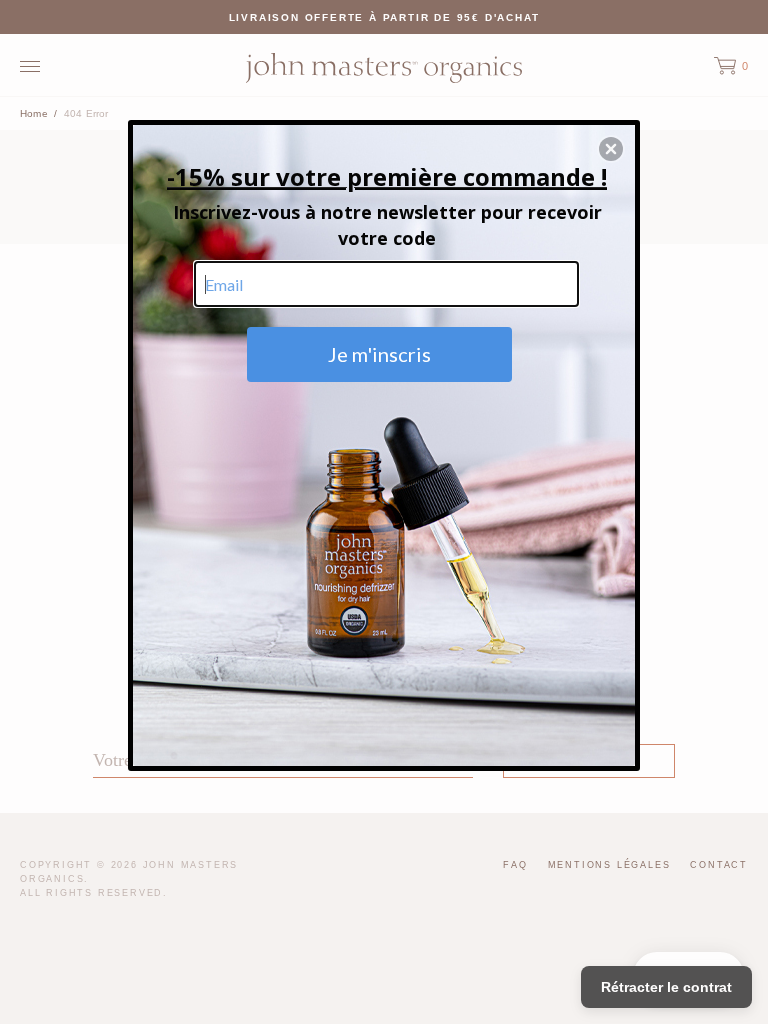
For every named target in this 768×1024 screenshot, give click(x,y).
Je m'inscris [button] (379, 354)
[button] (611, 149)
